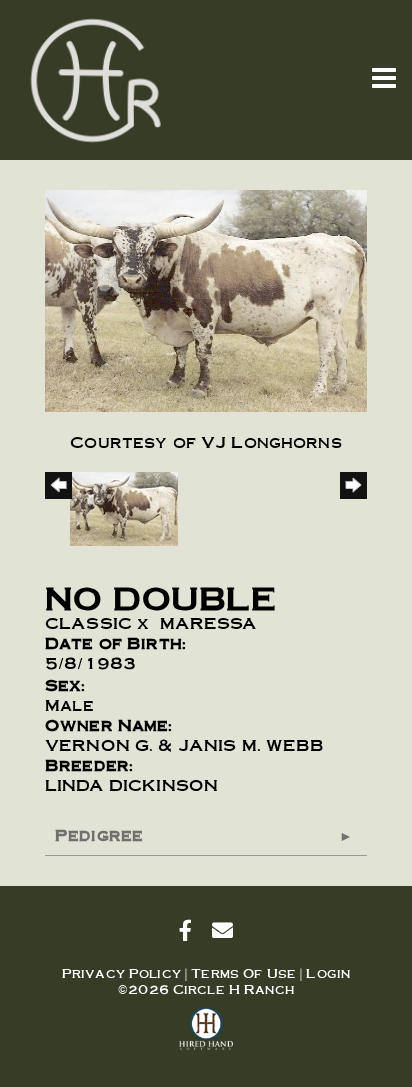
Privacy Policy (121, 973)
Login (328, 973)
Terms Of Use (243, 973)
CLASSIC (88, 622)
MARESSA (209, 622)
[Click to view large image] (206, 296)
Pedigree (99, 834)
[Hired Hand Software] (206, 1037)
